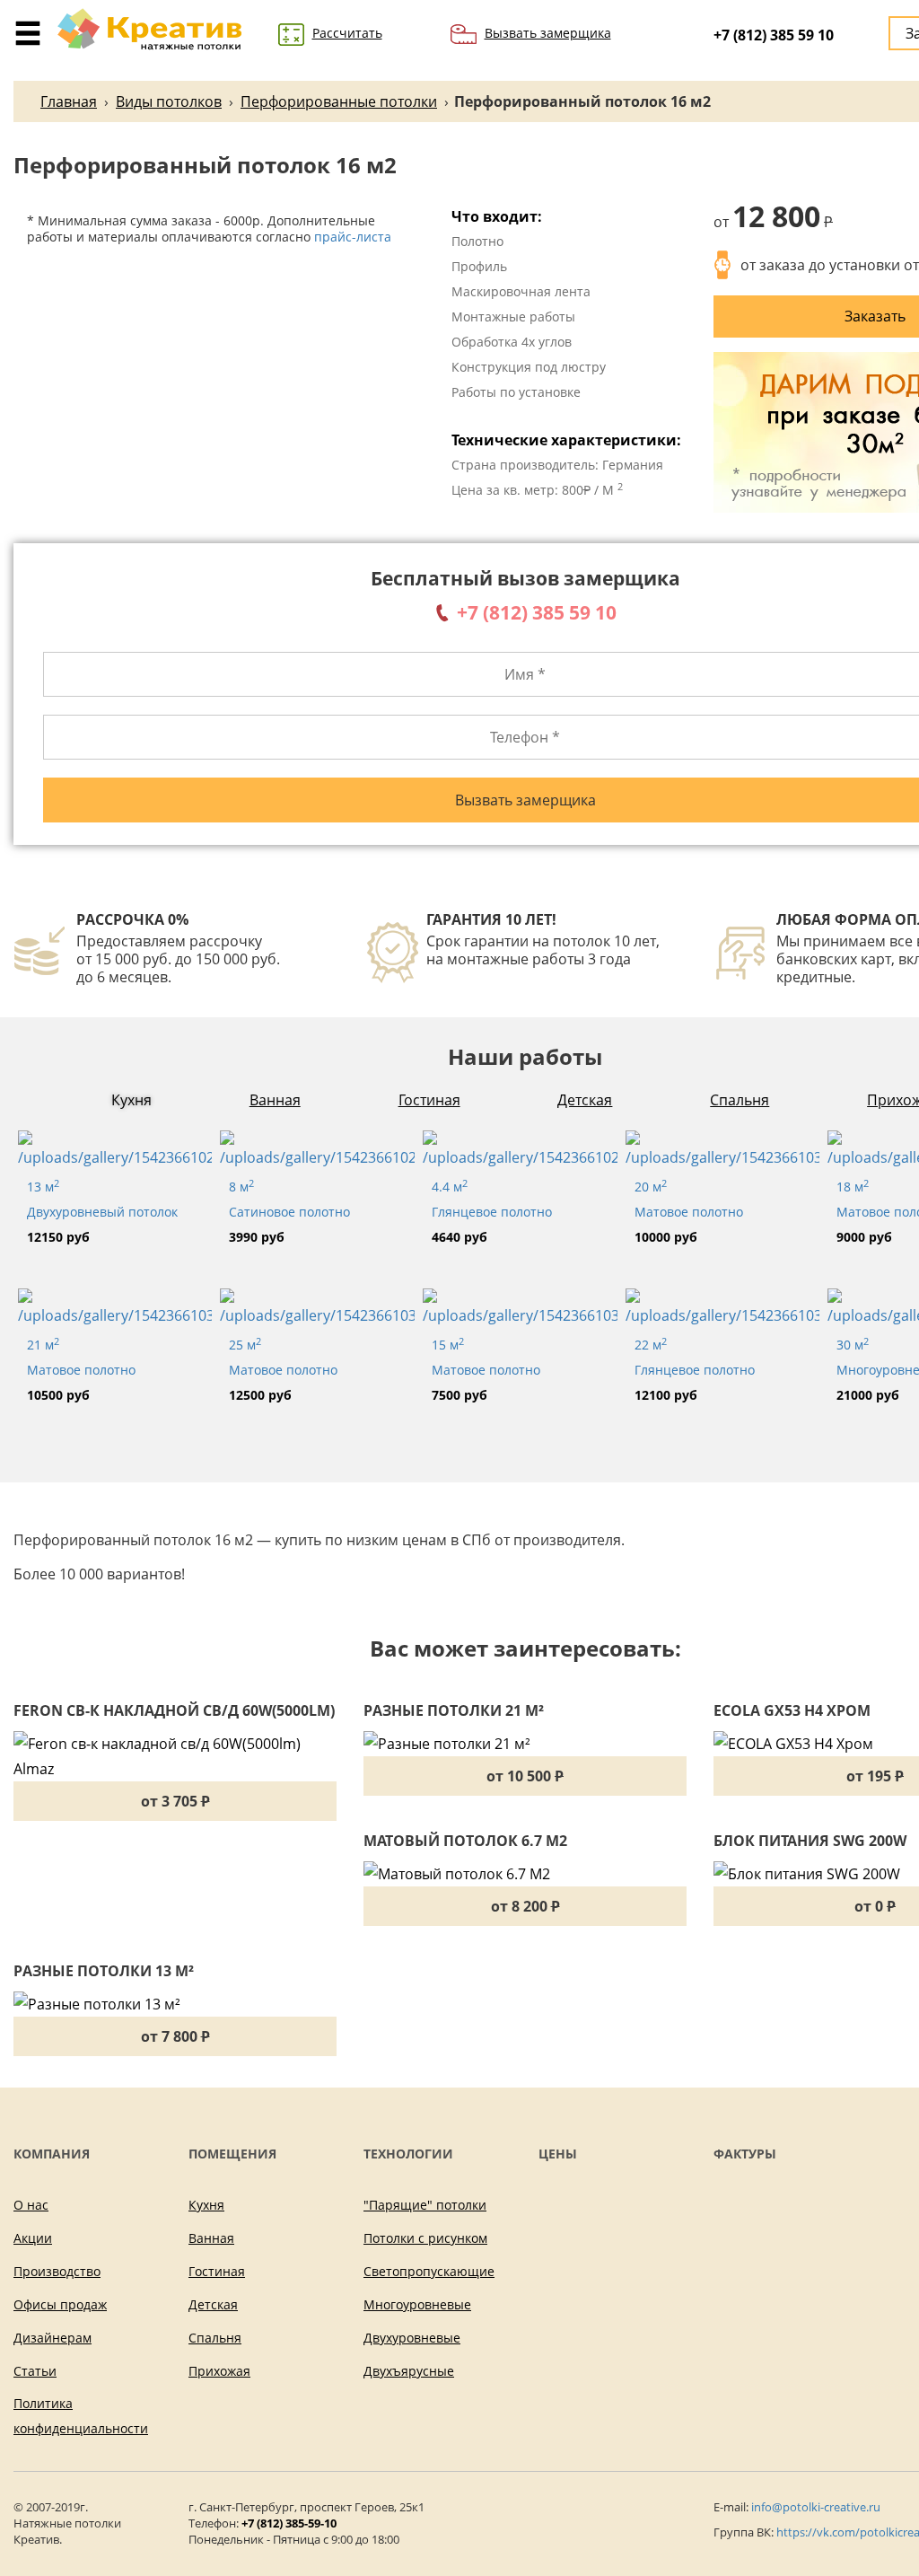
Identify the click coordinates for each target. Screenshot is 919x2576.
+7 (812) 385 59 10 (774, 35)
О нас (31, 2205)
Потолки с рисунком (425, 2238)
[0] (28, 24)
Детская (585, 1100)
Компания (52, 2154)
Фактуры (745, 2154)
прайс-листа (353, 237)
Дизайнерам (53, 2338)
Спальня (740, 1100)
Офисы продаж (60, 2304)
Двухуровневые (412, 2338)
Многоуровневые (417, 2304)
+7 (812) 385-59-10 (289, 2523)
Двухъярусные (409, 2371)
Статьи (35, 2371)
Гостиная (429, 1100)
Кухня (131, 1100)
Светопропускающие (429, 2271)
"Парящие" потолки (425, 2205)
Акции (33, 2238)
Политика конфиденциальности (81, 2416)
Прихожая (219, 2371)
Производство (57, 2271)
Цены (558, 2154)
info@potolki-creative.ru (816, 2507)
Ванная (275, 1100)
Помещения (232, 2154)
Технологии (408, 2154)
